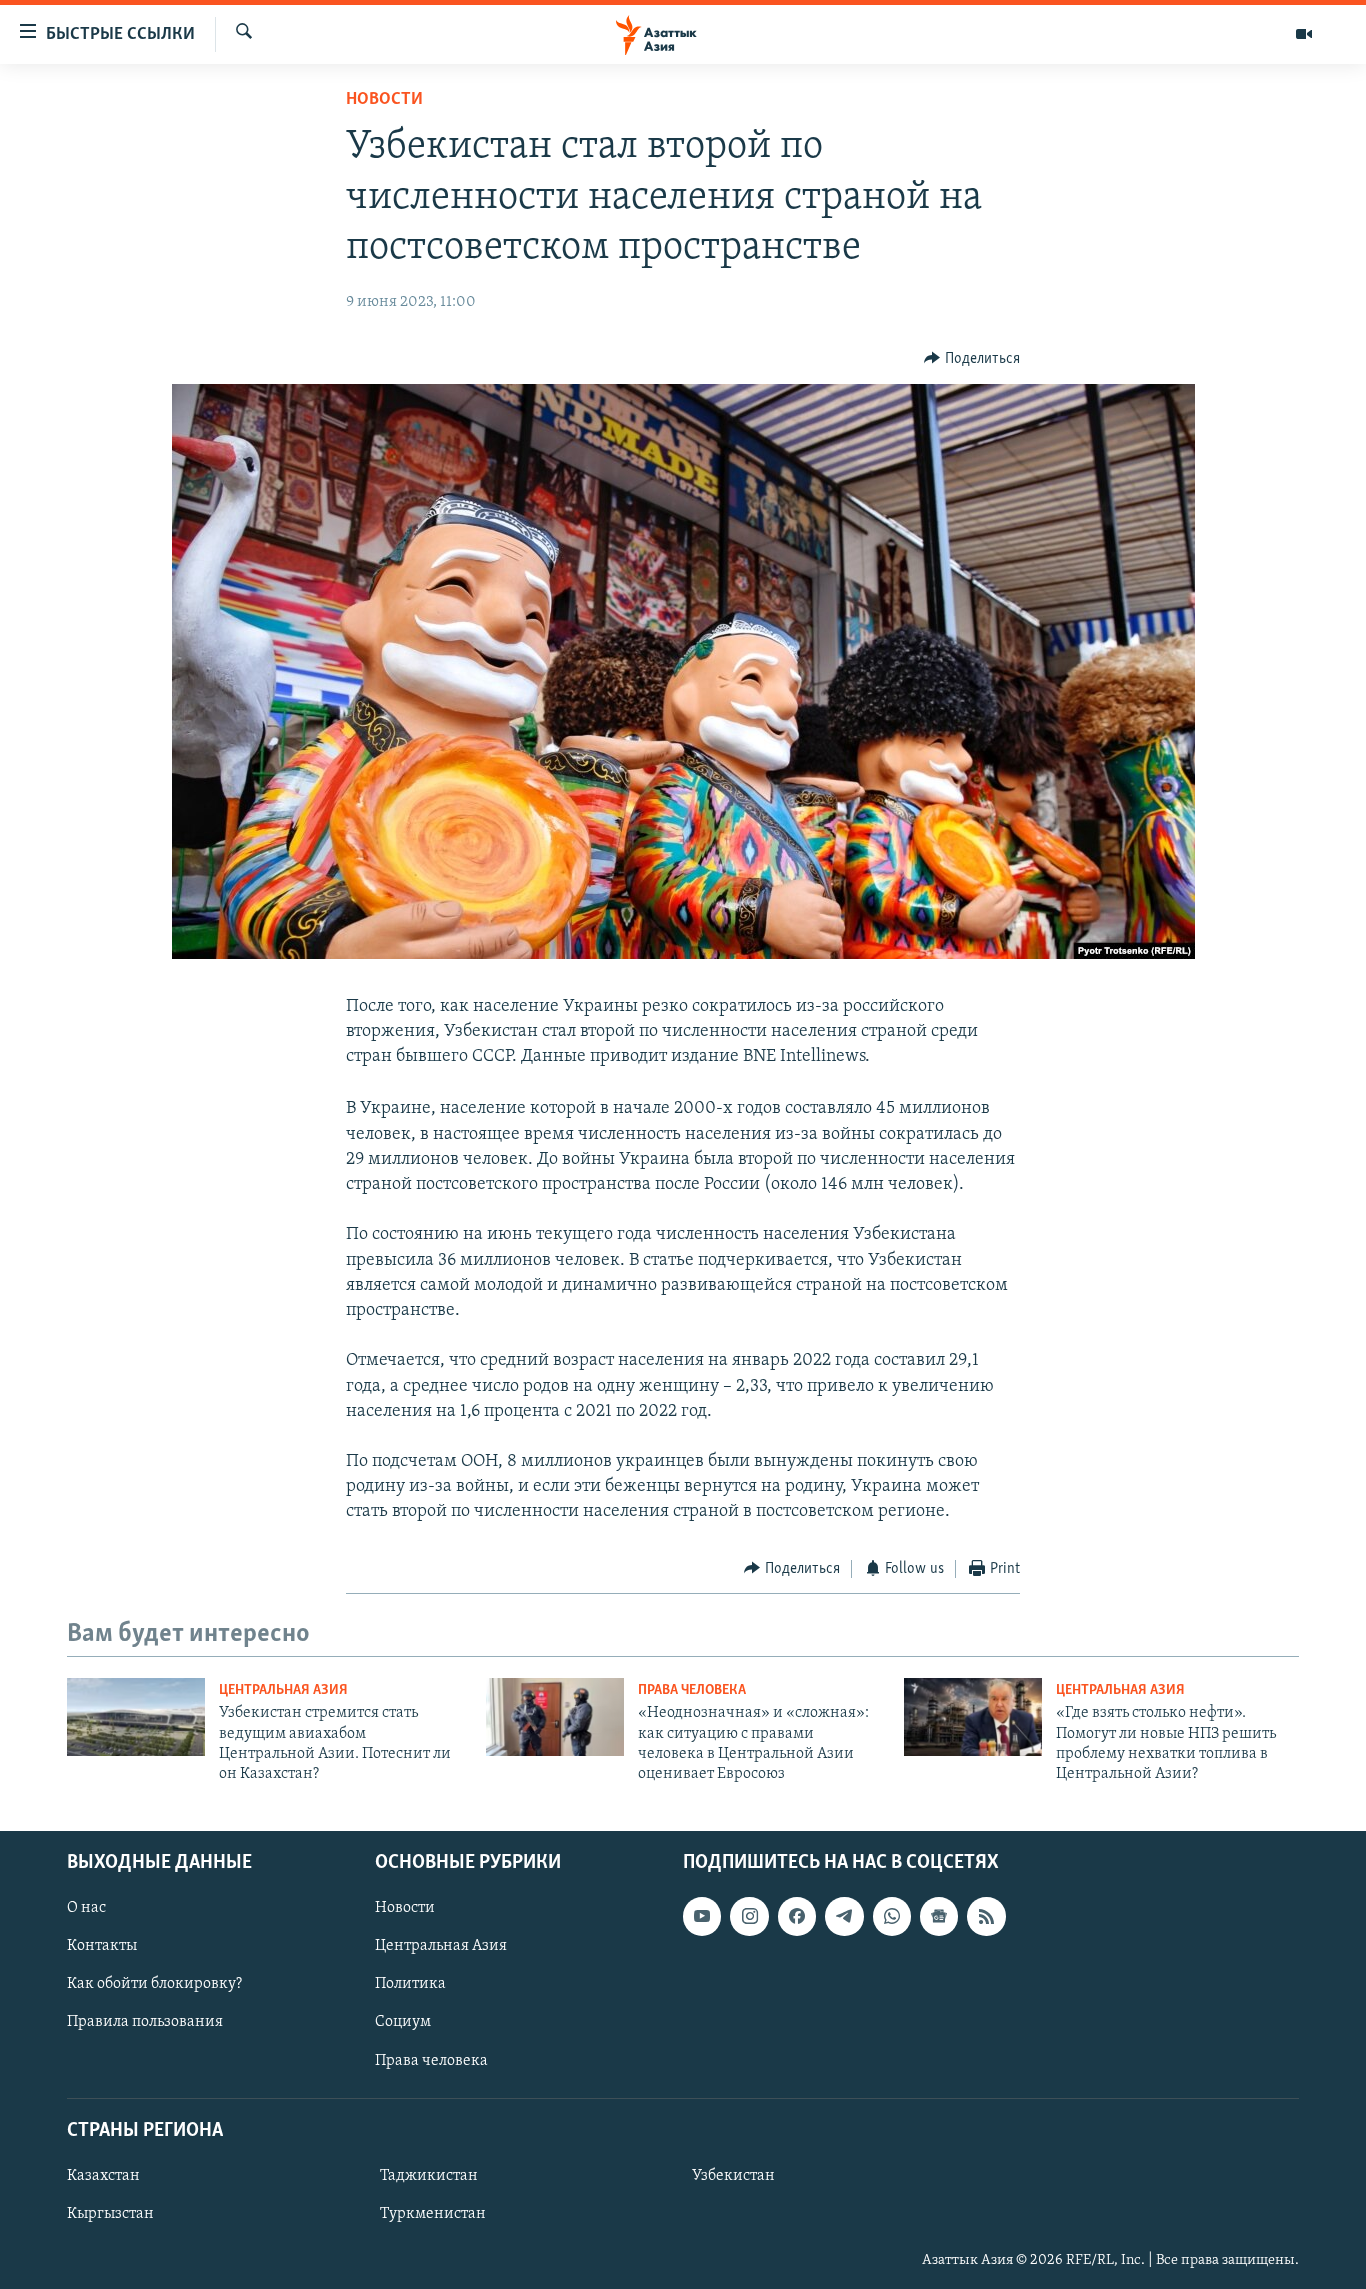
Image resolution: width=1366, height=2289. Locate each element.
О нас (86, 1908)
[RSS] (986, 1916)
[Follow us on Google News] (939, 1916)
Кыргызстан (110, 2214)
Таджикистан (429, 2176)
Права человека (692, 1690)
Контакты (102, 1946)
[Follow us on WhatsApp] (892, 1916)
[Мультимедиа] (1304, 34)
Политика (410, 1984)
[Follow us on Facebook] (797, 1916)
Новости (384, 100)
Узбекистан (733, 2176)
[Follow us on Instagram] (749, 1916)
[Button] (972, 359)
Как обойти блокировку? (154, 1984)
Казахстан (103, 2176)
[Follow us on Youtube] (702, 1916)
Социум (403, 2022)
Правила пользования (145, 2022)
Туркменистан (433, 2214)
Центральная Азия (283, 1690)
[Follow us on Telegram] (844, 1916)
